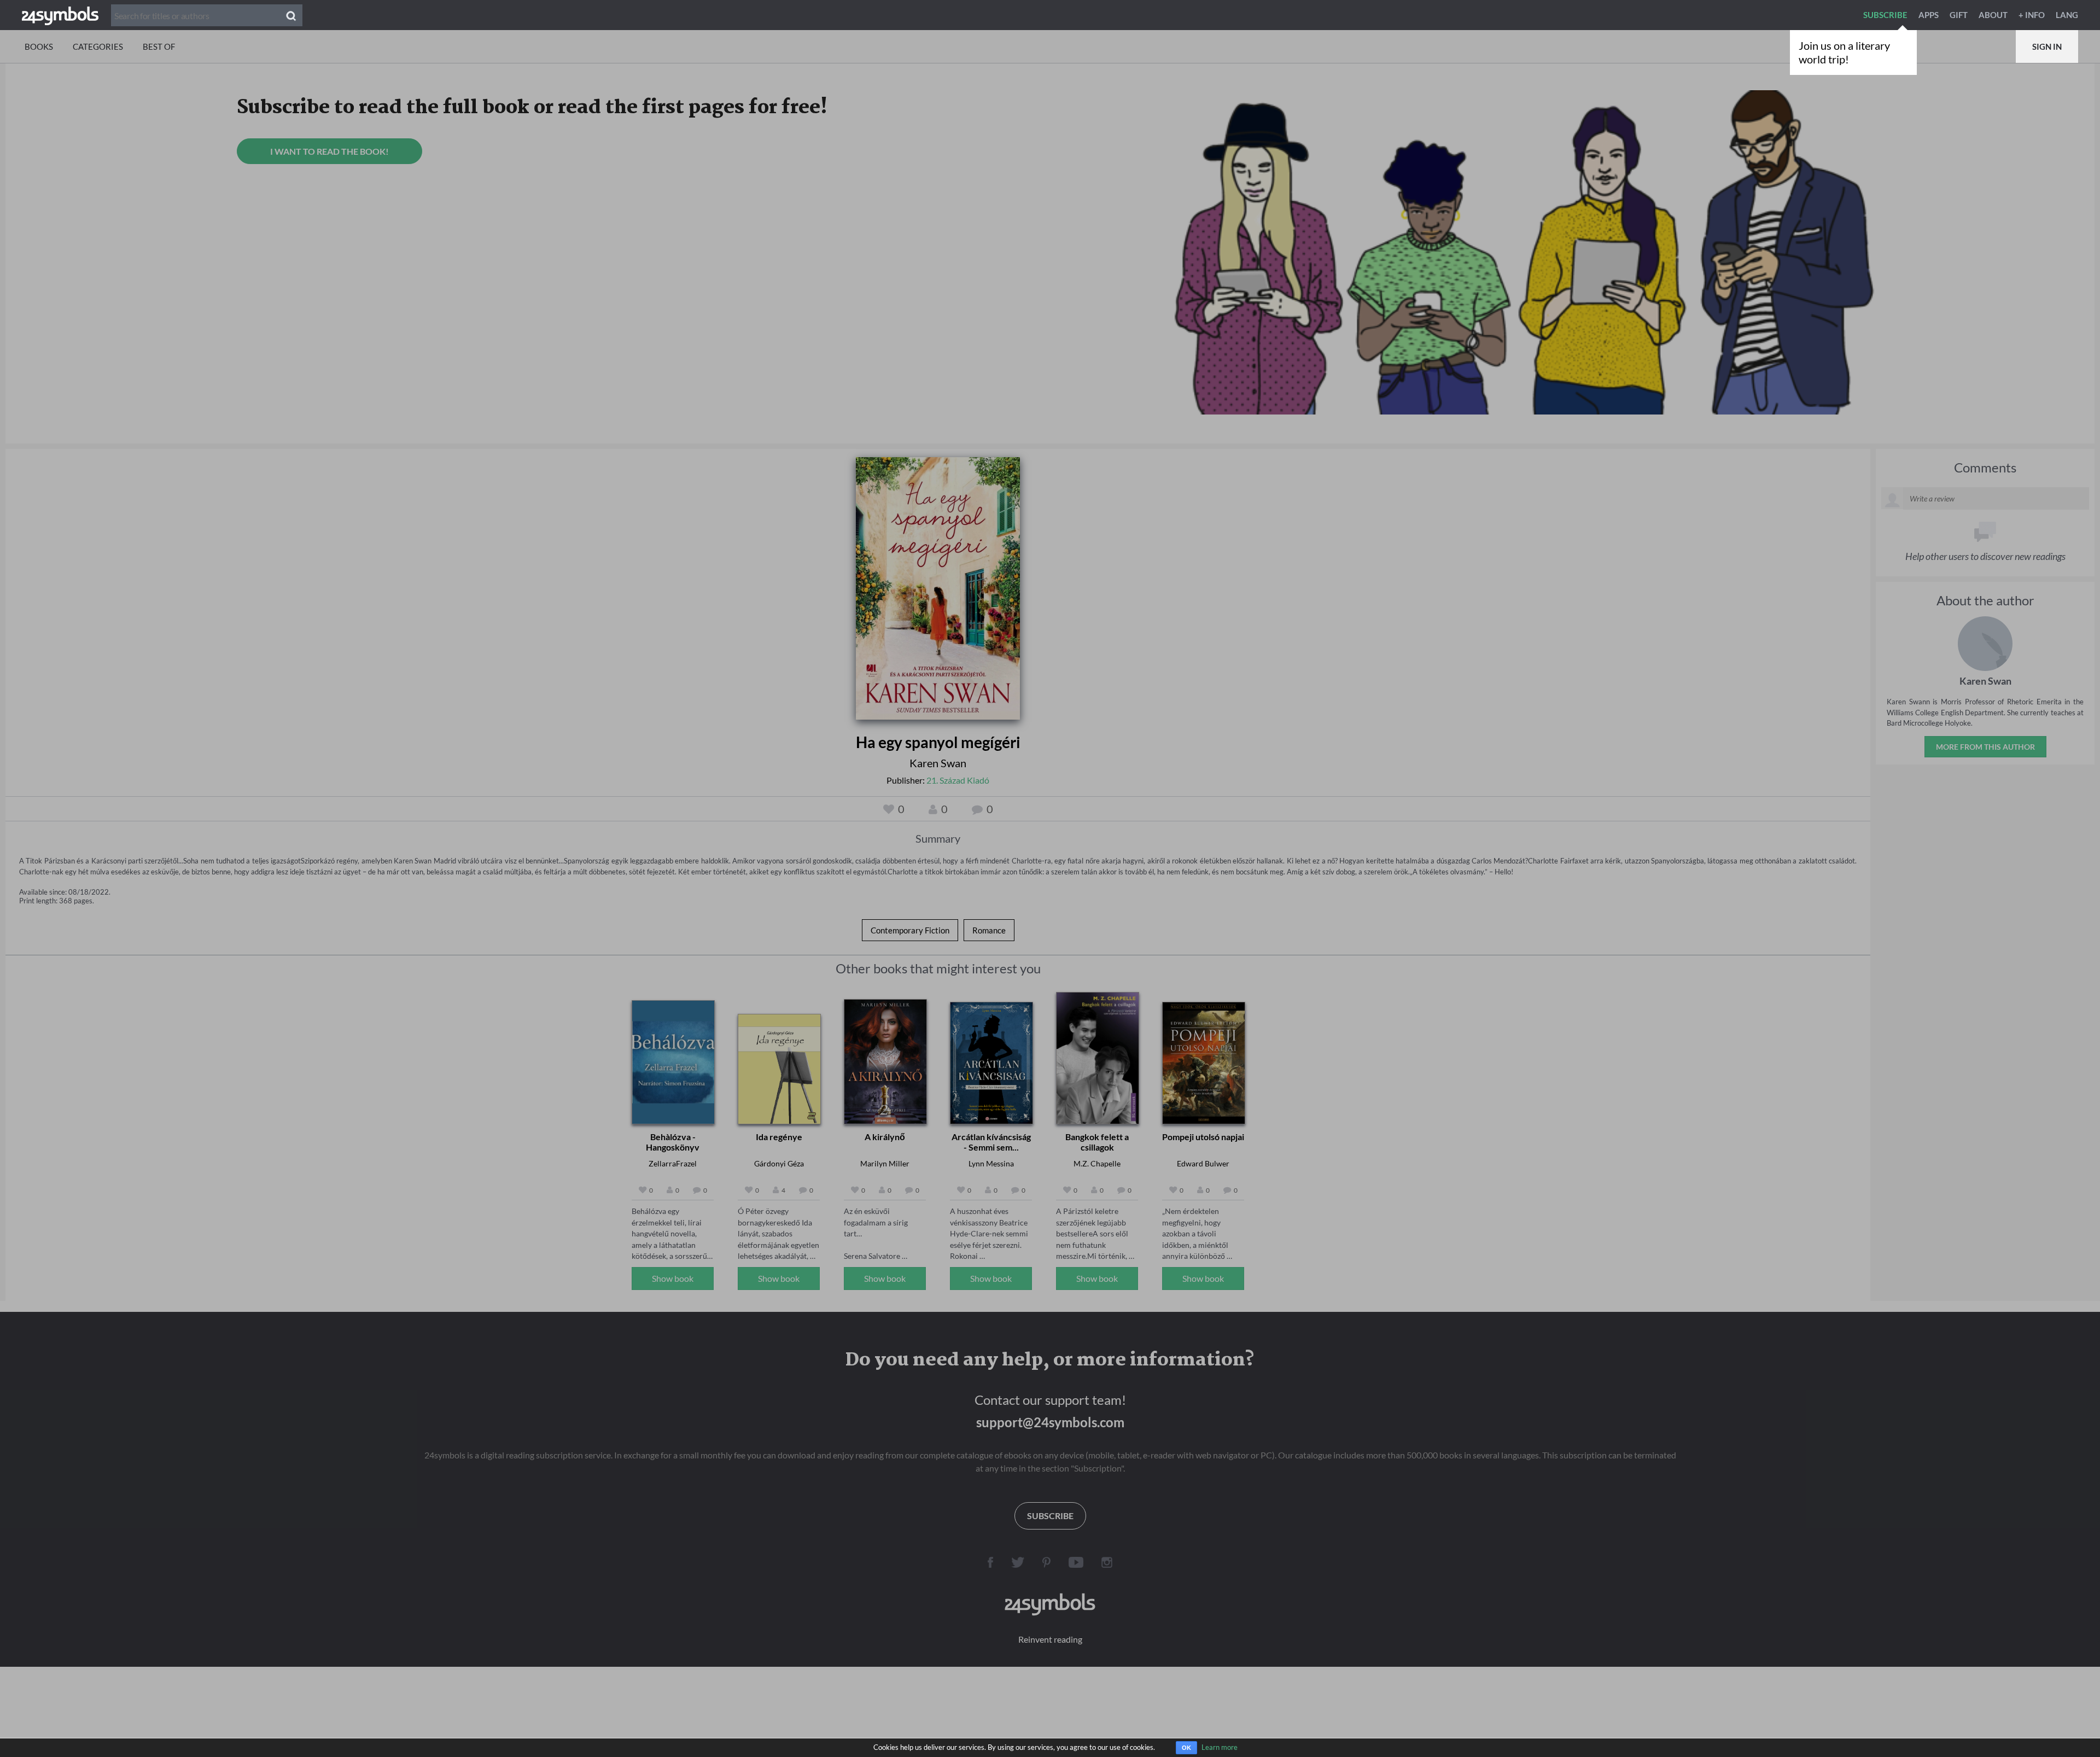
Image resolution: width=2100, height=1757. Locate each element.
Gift (1959, 15)
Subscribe (1885, 15)
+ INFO (2032, 15)
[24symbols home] (60, 15)
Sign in (2047, 46)
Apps (1929, 15)
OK (1186, 1748)
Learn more (1220, 1747)
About (1993, 15)
